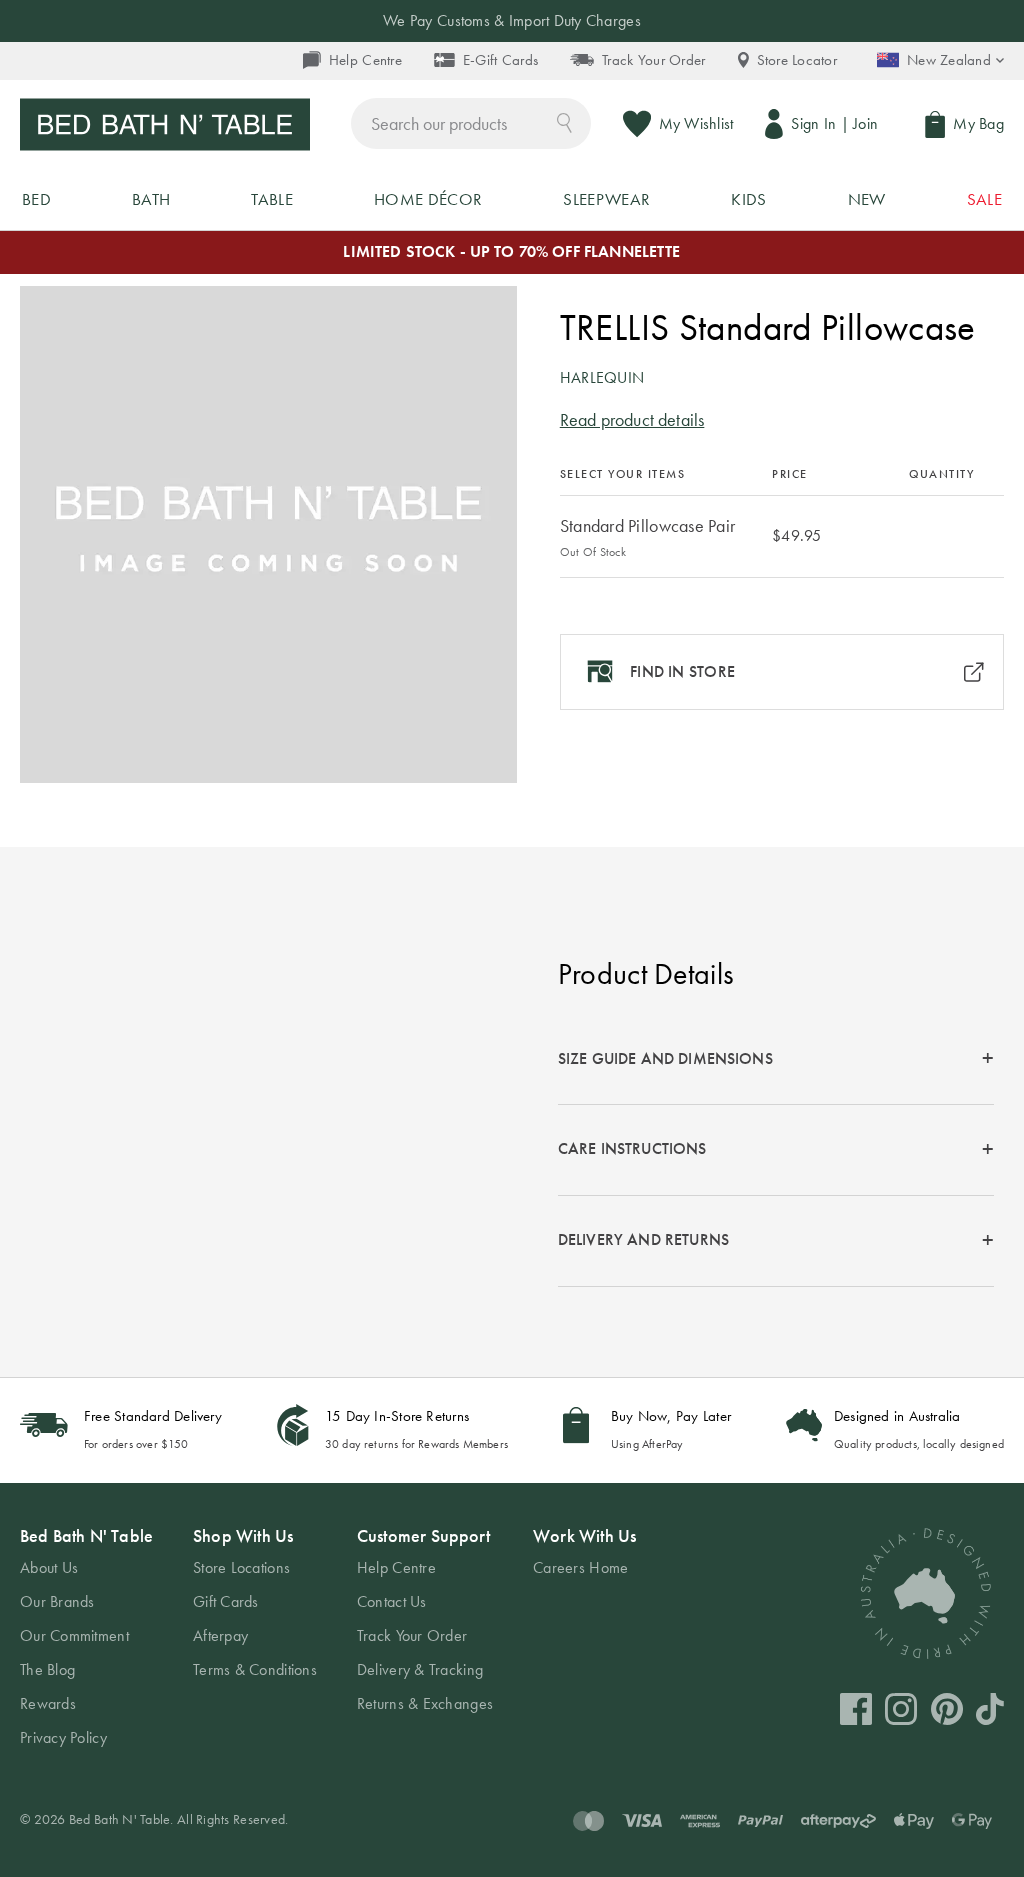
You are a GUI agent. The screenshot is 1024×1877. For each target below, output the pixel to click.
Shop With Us (243, 1535)
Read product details (632, 419)
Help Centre (365, 60)
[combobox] (471, 123)
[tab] (776, 1059)
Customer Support (423, 1535)
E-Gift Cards (500, 60)
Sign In (813, 123)
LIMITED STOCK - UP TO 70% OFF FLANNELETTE (511, 251)
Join (865, 123)
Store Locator (797, 60)
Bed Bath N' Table (86, 1535)
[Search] (564, 121)
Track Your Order (653, 60)
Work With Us (584, 1535)
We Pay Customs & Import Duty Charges (512, 20)
